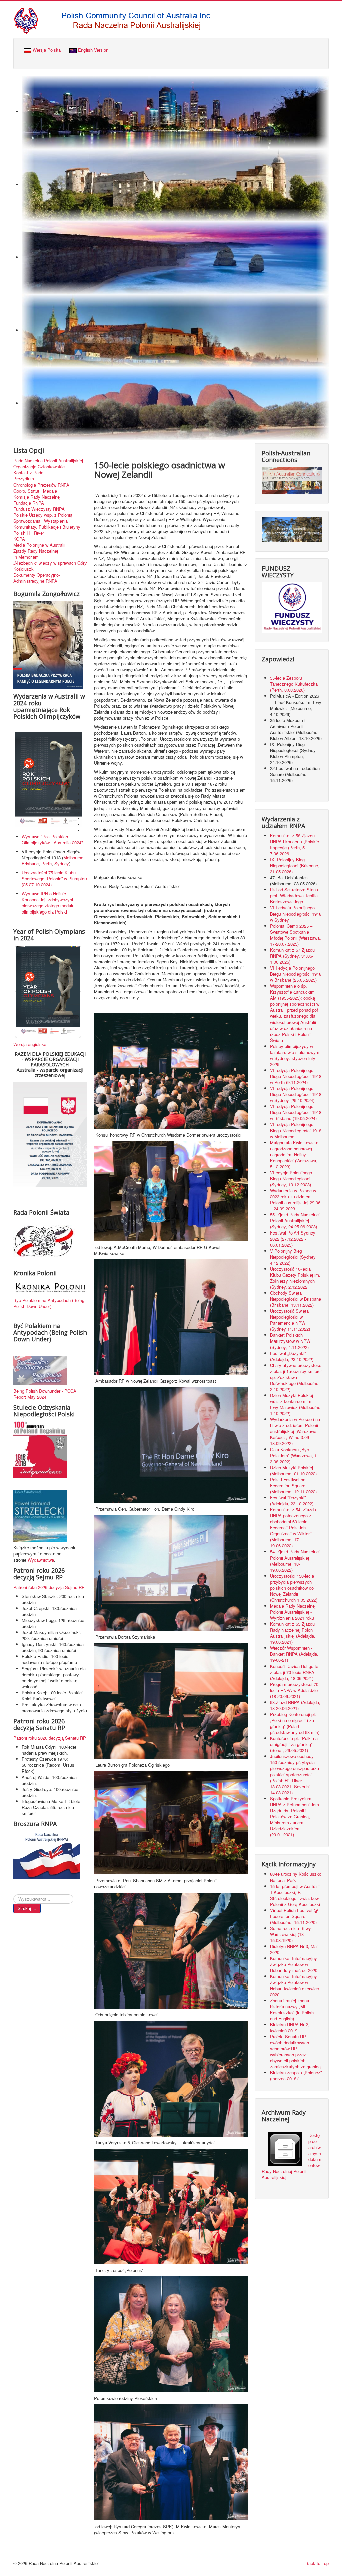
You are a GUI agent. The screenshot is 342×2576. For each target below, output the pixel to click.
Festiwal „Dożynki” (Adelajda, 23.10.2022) (292, 1356)
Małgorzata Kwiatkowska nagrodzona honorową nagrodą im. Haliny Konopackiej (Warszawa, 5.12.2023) (294, 1154)
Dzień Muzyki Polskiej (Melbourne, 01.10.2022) (293, 1470)
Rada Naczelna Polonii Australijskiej (48, 461)
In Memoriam (26, 557)
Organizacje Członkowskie (39, 467)
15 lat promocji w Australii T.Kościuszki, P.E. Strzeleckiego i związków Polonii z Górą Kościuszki (295, 1895)
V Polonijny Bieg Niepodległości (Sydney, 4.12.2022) (293, 1257)
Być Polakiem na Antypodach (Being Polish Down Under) (49, 1303)
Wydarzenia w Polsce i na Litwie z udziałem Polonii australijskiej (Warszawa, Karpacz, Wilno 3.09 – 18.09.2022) (295, 1431)
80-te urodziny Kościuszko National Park (296, 1877)
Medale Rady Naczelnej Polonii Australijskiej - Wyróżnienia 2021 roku (293, 1612)
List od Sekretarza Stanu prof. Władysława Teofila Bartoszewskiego (294, 896)
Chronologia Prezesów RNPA (41, 485)
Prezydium (24, 479)
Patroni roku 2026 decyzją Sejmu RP (49, 1587)
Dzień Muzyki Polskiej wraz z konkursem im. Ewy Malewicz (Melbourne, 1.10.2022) (296, 1404)
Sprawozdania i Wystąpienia (41, 521)
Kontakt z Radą (28, 473)
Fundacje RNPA (29, 503)
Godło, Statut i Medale (35, 491)
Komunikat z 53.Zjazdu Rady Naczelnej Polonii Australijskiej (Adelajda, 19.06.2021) (293, 1633)
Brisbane (30, 864)
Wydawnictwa (41, 1560)
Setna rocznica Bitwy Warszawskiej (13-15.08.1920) (290, 1934)
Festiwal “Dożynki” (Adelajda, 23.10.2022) (292, 1500)
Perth (47, 864)
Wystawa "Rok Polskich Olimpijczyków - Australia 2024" (54, 839)
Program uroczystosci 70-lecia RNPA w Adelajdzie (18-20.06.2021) (295, 1690)
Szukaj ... (27, 1908)
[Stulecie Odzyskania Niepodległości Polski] (40, 1449)
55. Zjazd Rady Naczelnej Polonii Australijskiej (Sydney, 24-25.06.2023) (295, 1221)
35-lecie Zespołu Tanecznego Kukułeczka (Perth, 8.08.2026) (294, 684)
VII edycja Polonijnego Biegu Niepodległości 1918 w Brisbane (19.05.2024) (296, 1112)
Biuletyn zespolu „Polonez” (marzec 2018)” (296, 2076)
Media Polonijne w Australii (39, 545)
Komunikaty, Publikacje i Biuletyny (47, 527)
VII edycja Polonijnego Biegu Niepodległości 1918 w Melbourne (296, 1130)
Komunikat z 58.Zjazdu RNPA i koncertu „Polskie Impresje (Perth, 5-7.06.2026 (294, 844)
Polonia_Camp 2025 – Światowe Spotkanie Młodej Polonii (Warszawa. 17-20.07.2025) (295, 935)
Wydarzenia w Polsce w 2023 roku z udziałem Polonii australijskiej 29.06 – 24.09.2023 (295, 1200)
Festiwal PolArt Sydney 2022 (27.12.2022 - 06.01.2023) (293, 1239)
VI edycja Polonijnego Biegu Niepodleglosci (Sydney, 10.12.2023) (291, 1178)
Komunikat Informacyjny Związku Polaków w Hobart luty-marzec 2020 (294, 1964)
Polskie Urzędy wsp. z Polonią (43, 515)
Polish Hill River (29, 533)
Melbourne (73, 857)
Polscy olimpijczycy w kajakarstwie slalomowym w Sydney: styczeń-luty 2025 (295, 1055)
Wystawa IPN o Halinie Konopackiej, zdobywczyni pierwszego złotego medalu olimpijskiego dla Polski (48, 903)
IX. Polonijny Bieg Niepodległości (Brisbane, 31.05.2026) (295, 866)
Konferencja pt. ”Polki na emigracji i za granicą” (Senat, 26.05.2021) (294, 1744)
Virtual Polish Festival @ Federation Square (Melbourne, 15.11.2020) (294, 1916)
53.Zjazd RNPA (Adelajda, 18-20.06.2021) (295, 1705)
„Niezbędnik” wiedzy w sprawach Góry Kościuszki (50, 566)
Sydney (62, 864)
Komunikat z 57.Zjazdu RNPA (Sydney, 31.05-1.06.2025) (292, 956)
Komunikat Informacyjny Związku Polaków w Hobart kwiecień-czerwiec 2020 (294, 1985)
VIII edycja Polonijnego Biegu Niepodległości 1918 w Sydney (296, 914)
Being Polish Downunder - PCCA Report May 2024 (45, 1394)
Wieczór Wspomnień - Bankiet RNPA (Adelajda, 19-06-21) (294, 1654)
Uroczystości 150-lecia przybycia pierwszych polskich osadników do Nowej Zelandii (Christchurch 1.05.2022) (294, 1588)
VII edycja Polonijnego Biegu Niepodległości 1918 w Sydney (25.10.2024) (296, 1094)
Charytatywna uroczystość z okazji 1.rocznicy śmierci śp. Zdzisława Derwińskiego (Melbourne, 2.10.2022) (296, 1377)
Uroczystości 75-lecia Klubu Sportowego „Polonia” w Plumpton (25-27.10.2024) (54, 879)
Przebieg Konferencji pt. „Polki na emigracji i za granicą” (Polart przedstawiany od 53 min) (295, 1723)
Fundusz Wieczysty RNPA (39, 509)
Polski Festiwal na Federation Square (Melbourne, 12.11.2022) (293, 1485)
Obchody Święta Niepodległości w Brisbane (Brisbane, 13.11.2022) (295, 1299)
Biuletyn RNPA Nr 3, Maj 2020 (294, 1949)
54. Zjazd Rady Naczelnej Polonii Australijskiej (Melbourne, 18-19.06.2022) (295, 1561)
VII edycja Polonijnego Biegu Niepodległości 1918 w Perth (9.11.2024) (296, 1076)
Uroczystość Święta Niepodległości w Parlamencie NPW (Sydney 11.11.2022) (290, 1320)
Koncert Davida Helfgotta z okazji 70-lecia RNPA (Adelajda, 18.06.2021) (294, 1672)
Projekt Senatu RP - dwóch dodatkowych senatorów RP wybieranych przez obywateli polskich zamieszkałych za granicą (295, 2052)
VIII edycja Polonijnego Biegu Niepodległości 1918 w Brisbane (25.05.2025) (296, 974)
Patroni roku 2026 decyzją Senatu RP (50, 1738)
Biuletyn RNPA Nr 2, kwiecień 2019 (290, 2027)
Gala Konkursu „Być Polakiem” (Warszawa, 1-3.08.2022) (294, 1455)
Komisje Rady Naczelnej (37, 497)
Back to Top (317, 2563)
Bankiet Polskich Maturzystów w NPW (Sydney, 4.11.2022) (290, 1341)
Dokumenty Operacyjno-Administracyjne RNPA (37, 578)
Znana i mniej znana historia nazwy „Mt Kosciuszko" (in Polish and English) (292, 2009)
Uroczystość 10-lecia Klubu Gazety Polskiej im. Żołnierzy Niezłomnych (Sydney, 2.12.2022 (295, 1278)
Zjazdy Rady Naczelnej (36, 551)
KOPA (19, 539)
